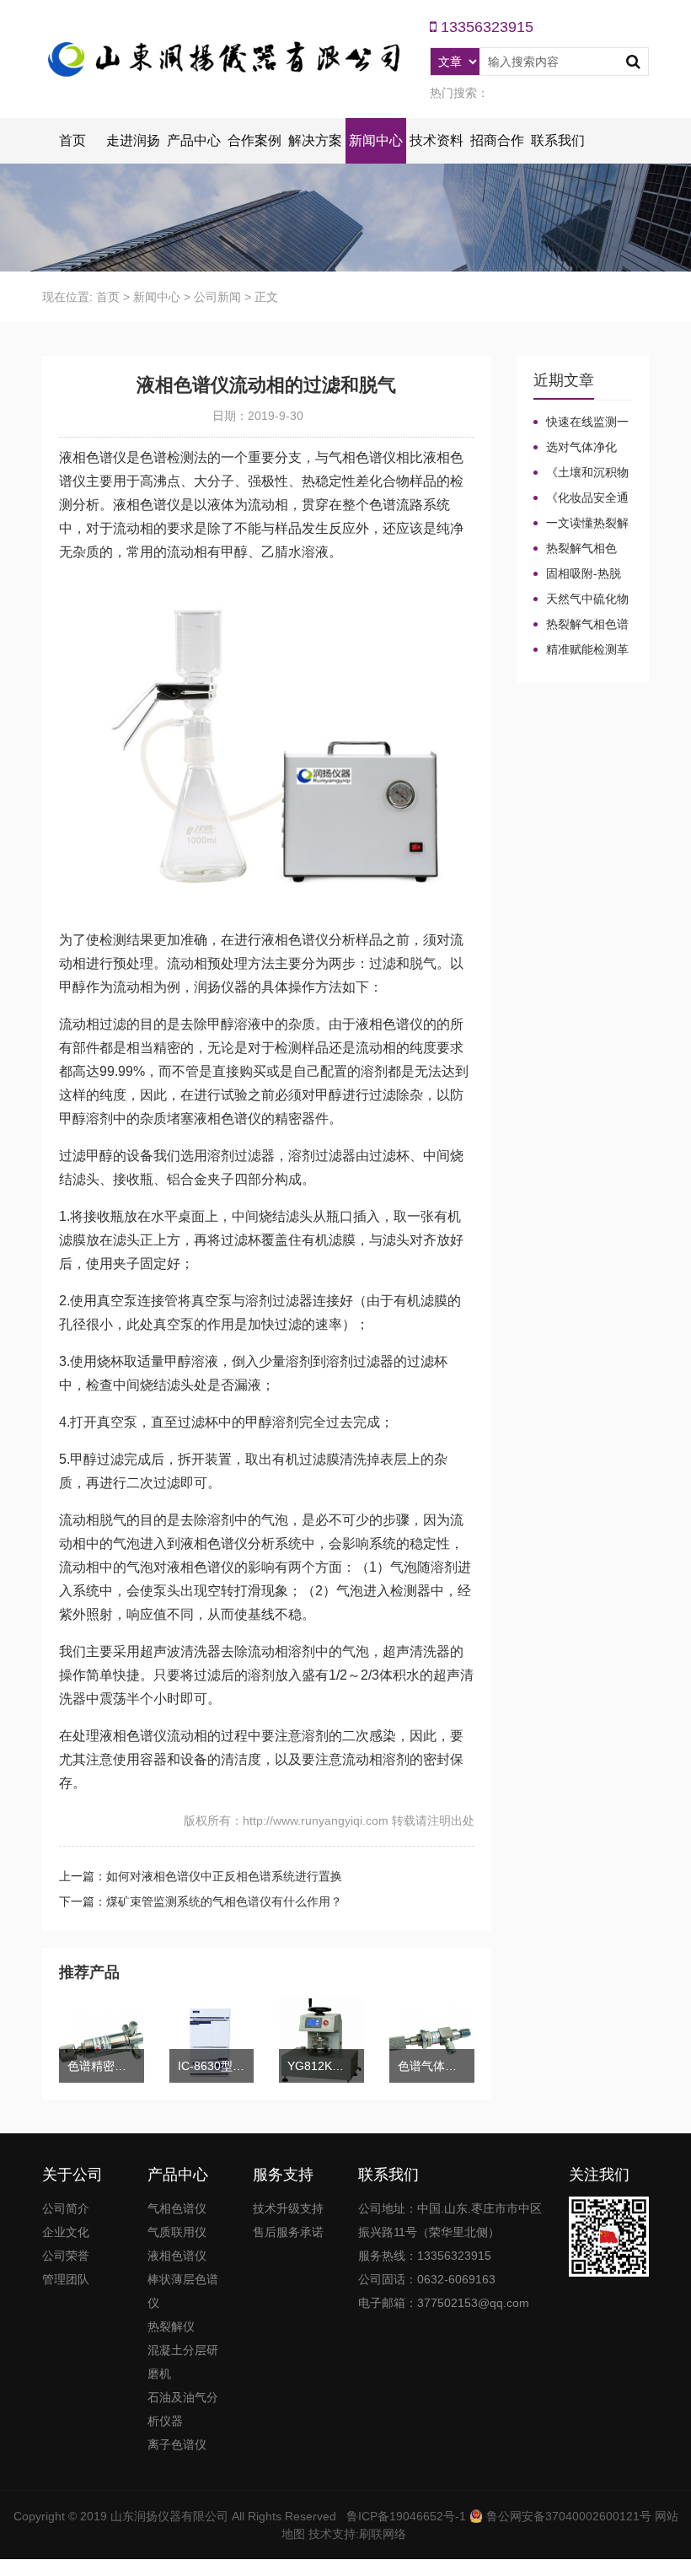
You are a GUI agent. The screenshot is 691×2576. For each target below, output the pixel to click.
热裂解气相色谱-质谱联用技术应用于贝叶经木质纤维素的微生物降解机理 (583, 549)
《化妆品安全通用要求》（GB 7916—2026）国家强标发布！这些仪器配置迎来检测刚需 (581, 498)
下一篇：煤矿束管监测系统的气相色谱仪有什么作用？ (201, 1901)
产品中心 (194, 140)
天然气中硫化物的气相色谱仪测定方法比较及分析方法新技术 (581, 600)
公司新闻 (217, 297)
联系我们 (558, 140)
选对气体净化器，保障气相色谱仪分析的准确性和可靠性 (581, 448)
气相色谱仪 (177, 2208)
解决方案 (315, 140)
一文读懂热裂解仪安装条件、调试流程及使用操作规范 (581, 524)
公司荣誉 (66, 2256)
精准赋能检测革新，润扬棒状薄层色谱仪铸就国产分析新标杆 (581, 650)
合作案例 (254, 140)
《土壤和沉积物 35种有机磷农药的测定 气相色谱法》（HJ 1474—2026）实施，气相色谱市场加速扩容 (582, 473)
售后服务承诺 (288, 2232)
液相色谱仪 (177, 2256)
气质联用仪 (177, 2232)
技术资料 (437, 140)
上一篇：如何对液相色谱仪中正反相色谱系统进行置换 (201, 1876)
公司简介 (66, 2208)
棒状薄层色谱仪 (183, 2291)
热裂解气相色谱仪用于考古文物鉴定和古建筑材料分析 (581, 625)
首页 (72, 140)
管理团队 (66, 2279)
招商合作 (497, 140)
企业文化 (66, 2232)
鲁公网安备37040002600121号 (567, 2516)
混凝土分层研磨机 (183, 2362)
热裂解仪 (171, 2326)
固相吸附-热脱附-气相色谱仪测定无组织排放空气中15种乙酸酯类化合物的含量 (583, 574)
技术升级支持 (288, 2208)
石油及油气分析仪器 (183, 2409)
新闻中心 (376, 140)
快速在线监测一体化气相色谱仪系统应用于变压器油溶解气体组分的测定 (581, 422)
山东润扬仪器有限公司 (169, 2516)
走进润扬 (133, 140)
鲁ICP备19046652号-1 (406, 2516)
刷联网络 (383, 2534)
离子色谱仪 (177, 2444)
